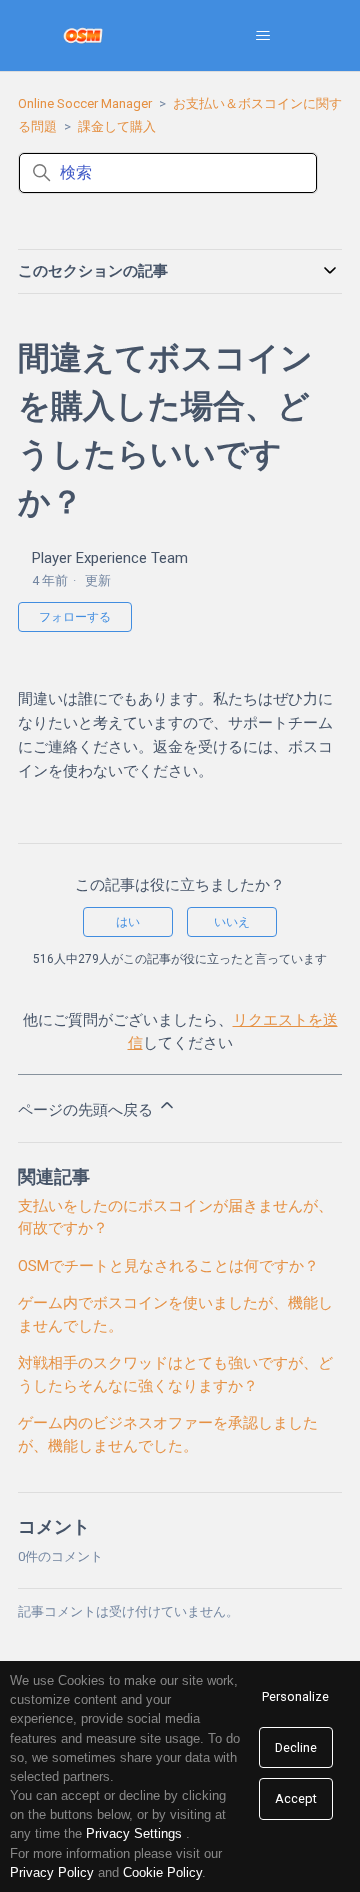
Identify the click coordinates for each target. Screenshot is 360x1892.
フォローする (75, 617)
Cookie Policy (162, 1872)
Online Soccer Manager (85, 103)
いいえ (232, 922)
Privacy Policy (52, 1872)
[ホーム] (83, 35)
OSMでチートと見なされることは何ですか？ (168, 1266)
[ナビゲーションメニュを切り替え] (262, 36)
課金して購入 (117, 126)
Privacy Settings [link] (134, 1833)
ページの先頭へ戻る (87, 1110)
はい (128, 922)
